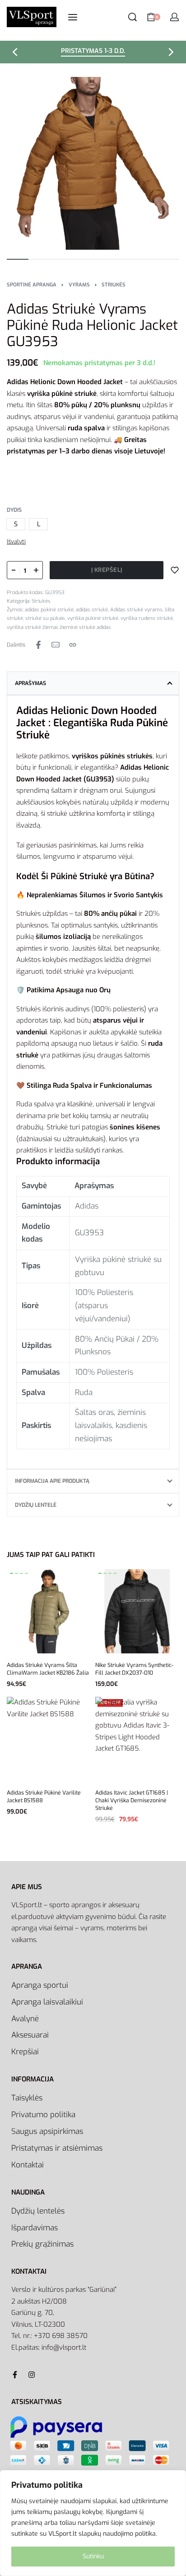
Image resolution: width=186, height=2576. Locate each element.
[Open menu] (73, 17)
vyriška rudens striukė (147, 618)
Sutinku (93, 2556)
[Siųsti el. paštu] (56, 645)
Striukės (114, 285)
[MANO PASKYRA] (174, 17)
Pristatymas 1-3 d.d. (93, 52)
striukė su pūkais (45, 618)
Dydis (14, 510)
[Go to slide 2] (21, 1573)
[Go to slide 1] (16, 1573)
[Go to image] (18, 259)
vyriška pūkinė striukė (93, 618)
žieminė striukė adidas (85, 627)
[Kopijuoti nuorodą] (73, 645)
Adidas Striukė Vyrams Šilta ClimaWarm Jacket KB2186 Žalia (48, 1669)
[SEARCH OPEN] (133, 17)
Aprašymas (30, 683)
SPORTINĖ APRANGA (32, 285)
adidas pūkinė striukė (49, 610)
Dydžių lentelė (36, 1505)
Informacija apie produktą (52, 1481)
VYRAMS (79, 285)
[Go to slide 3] (26, 1573)
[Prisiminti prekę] (175, 570)
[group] (49, 1611)
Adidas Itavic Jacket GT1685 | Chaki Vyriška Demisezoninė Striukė (132, 1800)
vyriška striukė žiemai (32, 627)
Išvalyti (16, 541)
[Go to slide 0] (12, 1573)
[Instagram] (32, 2375)
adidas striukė (92, 610)
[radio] (16, 524)
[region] (93, 2523)
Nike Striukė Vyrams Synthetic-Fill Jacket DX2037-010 (134, 1669)
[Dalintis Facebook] (38, 645)
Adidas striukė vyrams (136, 610)
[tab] (93, 683)
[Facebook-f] (15, 2375)
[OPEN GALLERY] (93, 163)
